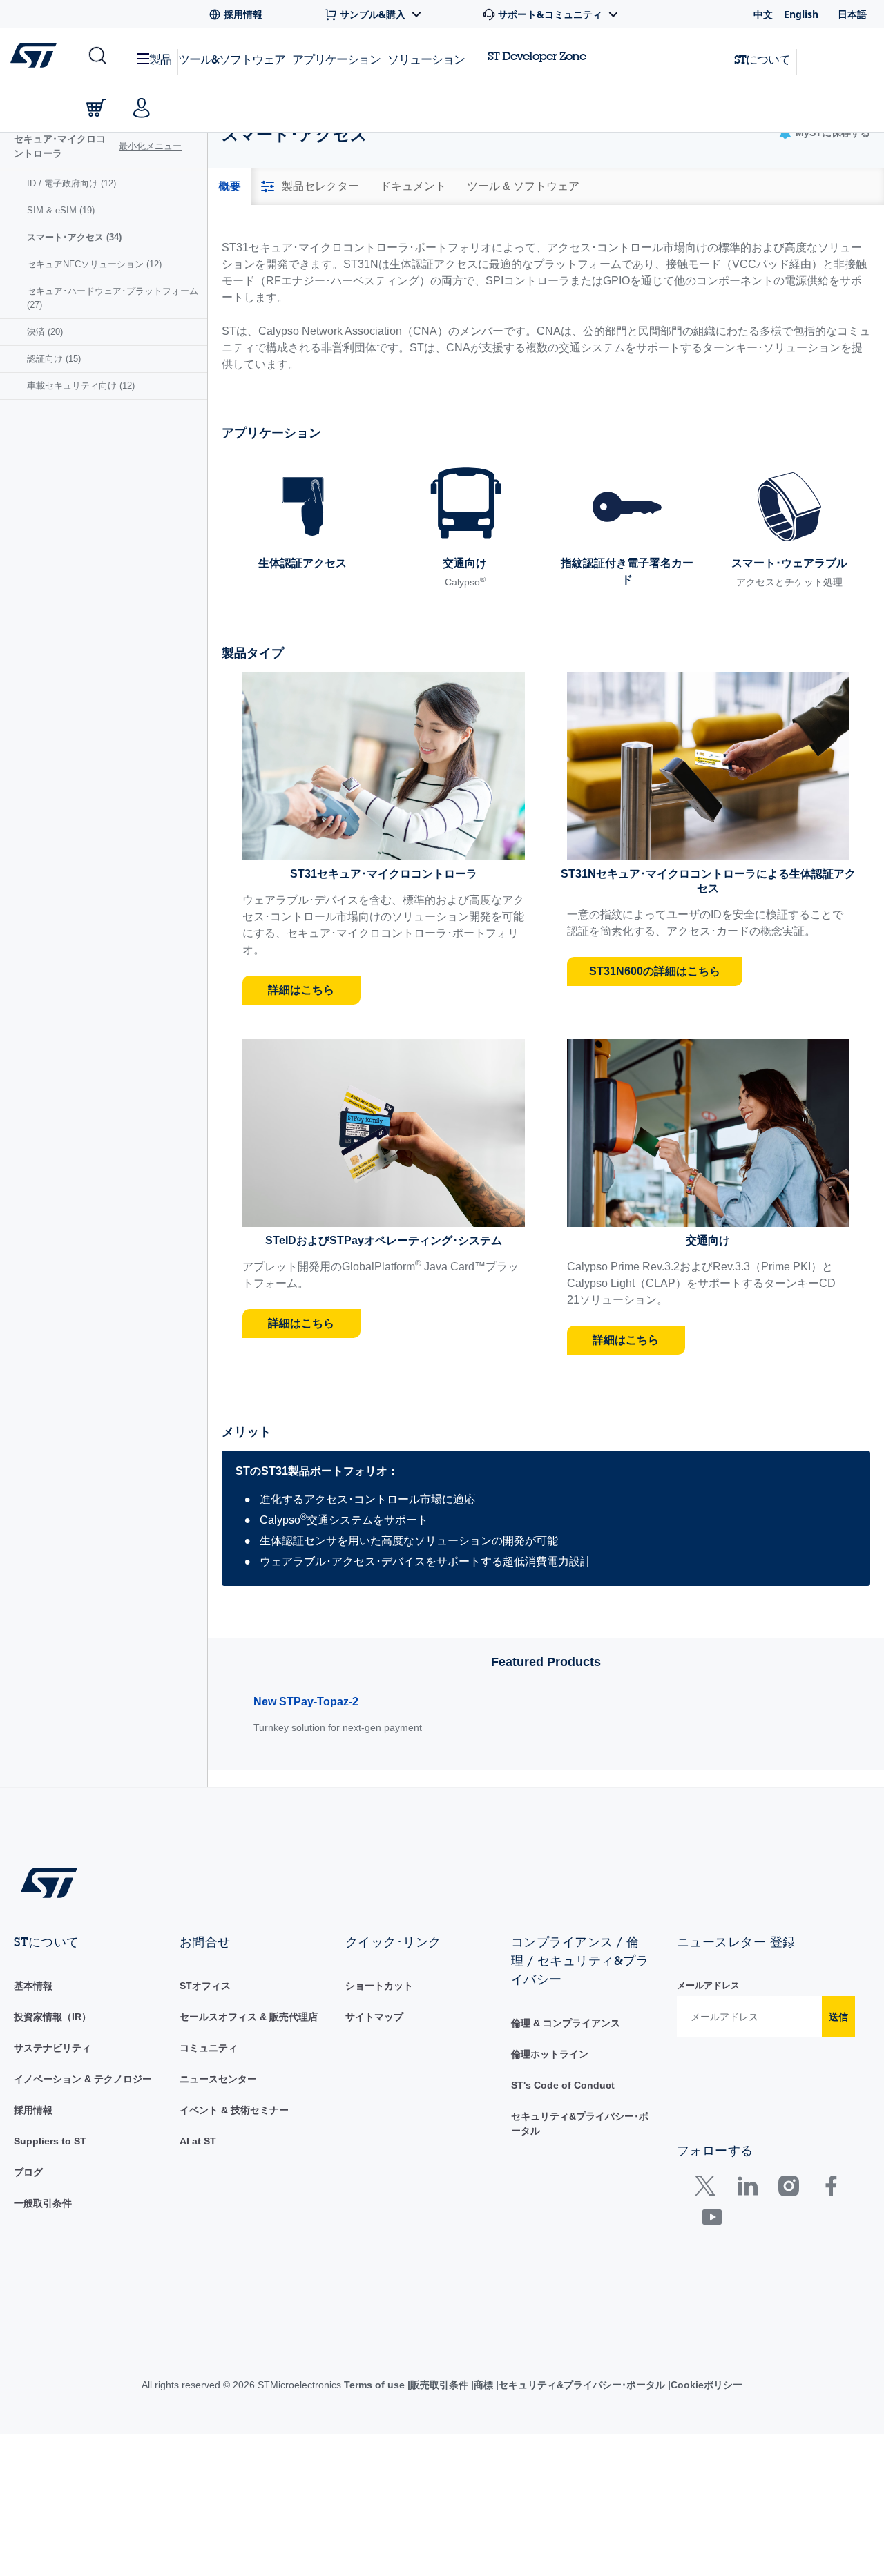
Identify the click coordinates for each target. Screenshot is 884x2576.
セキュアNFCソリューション (94, 264)
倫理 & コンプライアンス (566, 2023)
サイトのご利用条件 (370, 2385)
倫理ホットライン (550, 2054)
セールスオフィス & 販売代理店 (249, 2017)
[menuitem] (104, 184)
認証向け (54, 359)
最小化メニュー (150, 146)
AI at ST (198, 2141)
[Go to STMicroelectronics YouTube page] (712, 2220)
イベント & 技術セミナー (234, 2110)
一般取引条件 (43, 2203)
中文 (763, 14)
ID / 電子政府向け (71, 183)
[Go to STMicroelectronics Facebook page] (830, 2189)
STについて (762, 59)
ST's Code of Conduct (563, 2085)
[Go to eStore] (96, 108)
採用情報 (33, 2110)
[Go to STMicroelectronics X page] (708, 2189)
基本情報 (33, 1986)
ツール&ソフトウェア (232, 59)
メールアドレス (708, 1985)
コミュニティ (209, 2048)
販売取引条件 (450, 2385)
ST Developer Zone (537, 56)
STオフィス (205, 1986)
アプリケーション (336, 59)
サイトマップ (374, 2017)
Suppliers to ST (50, 2141)
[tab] (229, 186)
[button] (96, 56)
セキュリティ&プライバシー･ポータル (598, 2385)
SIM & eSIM (61, 210)
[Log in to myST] (142, 108)
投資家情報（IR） (52, 2017)
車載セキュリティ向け (81, 386)
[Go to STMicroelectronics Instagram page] (788, 2189)
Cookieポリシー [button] (724, 2385)
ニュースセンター (218, 2079)
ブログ (28, 2172)
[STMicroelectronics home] (36, 55)
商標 (497, 2385)
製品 (160, 59)
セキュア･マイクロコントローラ (60, 146)
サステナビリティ (52, 2048)
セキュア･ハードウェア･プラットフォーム (113, 298)
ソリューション (426, 59)
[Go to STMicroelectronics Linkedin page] (747, 2189)
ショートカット (379, 1986)
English (801, 14)
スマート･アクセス (74, 237)
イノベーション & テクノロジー (83, 2079)
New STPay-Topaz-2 (306, 1702)
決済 (45, 332)
